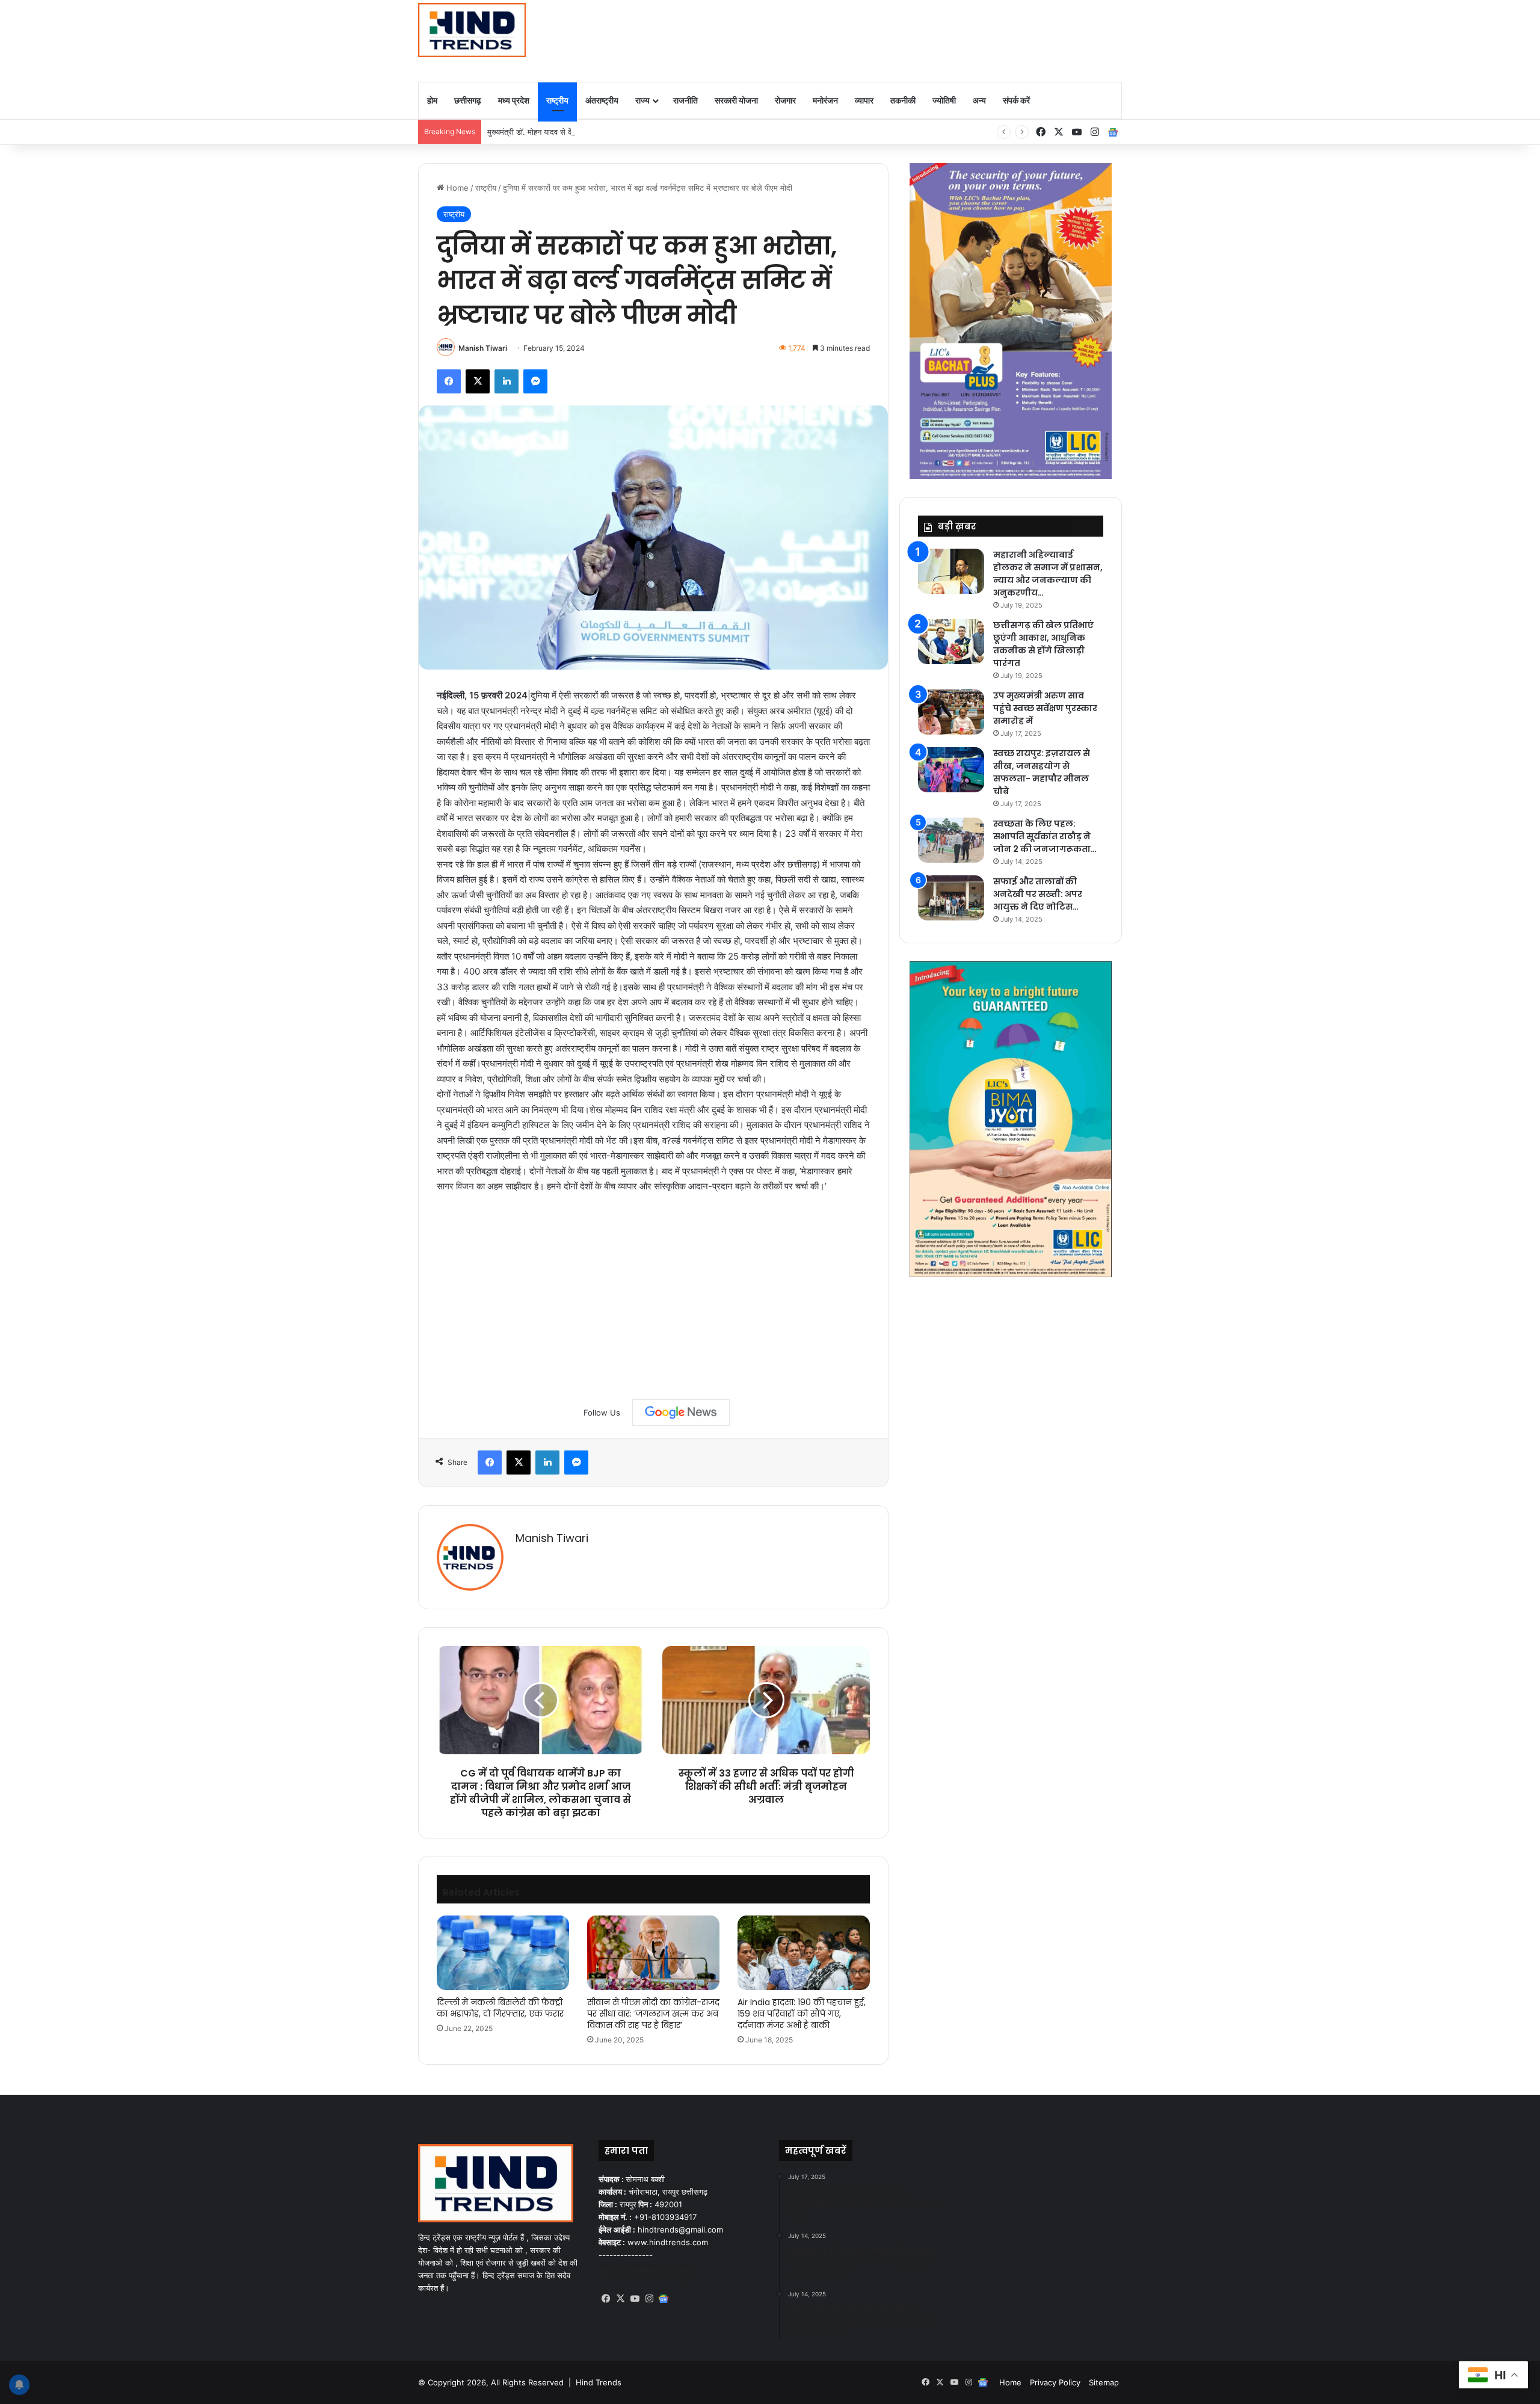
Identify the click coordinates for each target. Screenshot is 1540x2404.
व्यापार (864, 100)
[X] (620, 2299)
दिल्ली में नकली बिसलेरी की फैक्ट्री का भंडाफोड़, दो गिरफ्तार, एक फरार (500, 2008)
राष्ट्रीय (557, 100)
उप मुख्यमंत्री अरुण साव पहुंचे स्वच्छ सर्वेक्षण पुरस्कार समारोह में (1045, 708)
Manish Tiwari (483, 348)
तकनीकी (903, 100)
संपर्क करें (1016, 100)
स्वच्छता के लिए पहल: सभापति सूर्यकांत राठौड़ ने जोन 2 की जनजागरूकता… (1045, 836)
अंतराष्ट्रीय (602, 100)
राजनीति (685, 100)
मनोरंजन (825, 100)
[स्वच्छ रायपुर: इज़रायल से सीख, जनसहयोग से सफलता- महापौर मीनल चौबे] (951, 770)
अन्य (979, 100)
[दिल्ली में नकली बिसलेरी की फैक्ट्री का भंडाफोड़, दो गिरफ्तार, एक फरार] (503, 1953)
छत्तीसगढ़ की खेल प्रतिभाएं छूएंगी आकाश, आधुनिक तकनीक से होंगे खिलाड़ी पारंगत (1043, 644)
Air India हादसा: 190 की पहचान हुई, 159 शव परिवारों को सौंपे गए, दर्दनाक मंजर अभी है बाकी (802, 2014)
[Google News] (681, 1413)
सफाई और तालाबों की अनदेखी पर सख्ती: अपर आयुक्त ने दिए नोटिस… (1038, 894)
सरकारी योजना (736, 100)
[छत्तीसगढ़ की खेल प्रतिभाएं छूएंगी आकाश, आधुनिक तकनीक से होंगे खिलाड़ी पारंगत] (951, 642)
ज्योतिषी (944, 100)
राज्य (642, 100)
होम (432, 100)
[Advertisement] (890, 39)
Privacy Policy (1055, 2382)
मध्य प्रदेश (514, 100)
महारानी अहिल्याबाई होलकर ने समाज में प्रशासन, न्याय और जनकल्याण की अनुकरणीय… (1048, 574)
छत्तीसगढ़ (468, 100)
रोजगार (785, 100)
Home (456, 188)
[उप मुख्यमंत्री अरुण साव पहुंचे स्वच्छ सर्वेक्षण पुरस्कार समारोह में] (951, 712)
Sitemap (1104, 2382)
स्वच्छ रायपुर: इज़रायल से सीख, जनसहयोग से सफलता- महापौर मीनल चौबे (1042, 772)
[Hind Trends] (472, 30)
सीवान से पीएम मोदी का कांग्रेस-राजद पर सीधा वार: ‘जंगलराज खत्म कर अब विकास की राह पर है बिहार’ (653, 2014)
